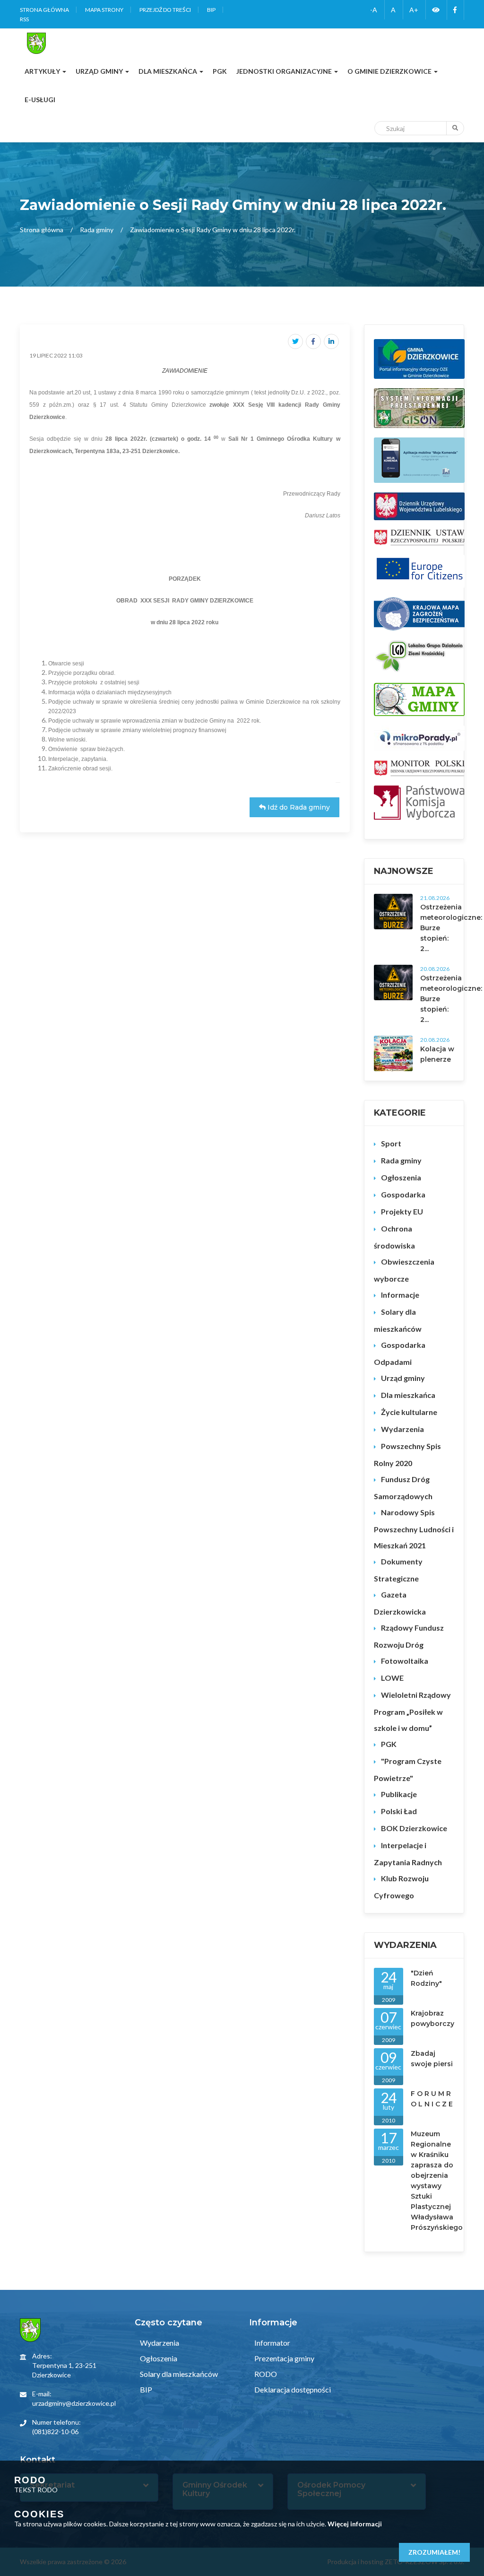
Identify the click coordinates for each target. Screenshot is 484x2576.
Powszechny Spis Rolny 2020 (407, 1454)
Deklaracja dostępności (292, 2389)
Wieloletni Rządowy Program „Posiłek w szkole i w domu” (412, 1711)
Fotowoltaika (405, 1661)
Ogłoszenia (401, 1177)
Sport (391, 1143)
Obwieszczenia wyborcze (404, 1270)
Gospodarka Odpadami (400, 1353)
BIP (211, 10)
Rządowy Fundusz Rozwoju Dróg (409, 1636)
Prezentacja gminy (284, 2358)
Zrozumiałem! (434, 2552)
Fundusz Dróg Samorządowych (403, 1488)
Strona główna (44, 10)
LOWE (392, 1678)
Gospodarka (403, 1194)
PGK (389, 1744)
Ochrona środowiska (394, 1237)
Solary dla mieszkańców (398, 1320)
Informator (272, 2343)
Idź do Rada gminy (298, 807)
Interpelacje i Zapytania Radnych (408, 1854)
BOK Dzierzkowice (414, 1828)
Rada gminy (97, 230)
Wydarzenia (402, 1429)
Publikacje (399, 1794)
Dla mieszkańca (408, 1395)
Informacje (400, 1295)
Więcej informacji (355, 2524)
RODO (265, 2374)
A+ (414, 10)
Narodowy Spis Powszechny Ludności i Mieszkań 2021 (414, 1529)
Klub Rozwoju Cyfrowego (401, 1887)
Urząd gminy (403, 1378)
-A (374, 10)
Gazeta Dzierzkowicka (400, 1603)
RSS (24, 19)
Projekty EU (402, 1211)
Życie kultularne (409, 1412)
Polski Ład (399, 1811)
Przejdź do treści (165, 10)
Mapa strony (104, 10)
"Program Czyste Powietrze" (408, 1769)
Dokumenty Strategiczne (398, 1570)
